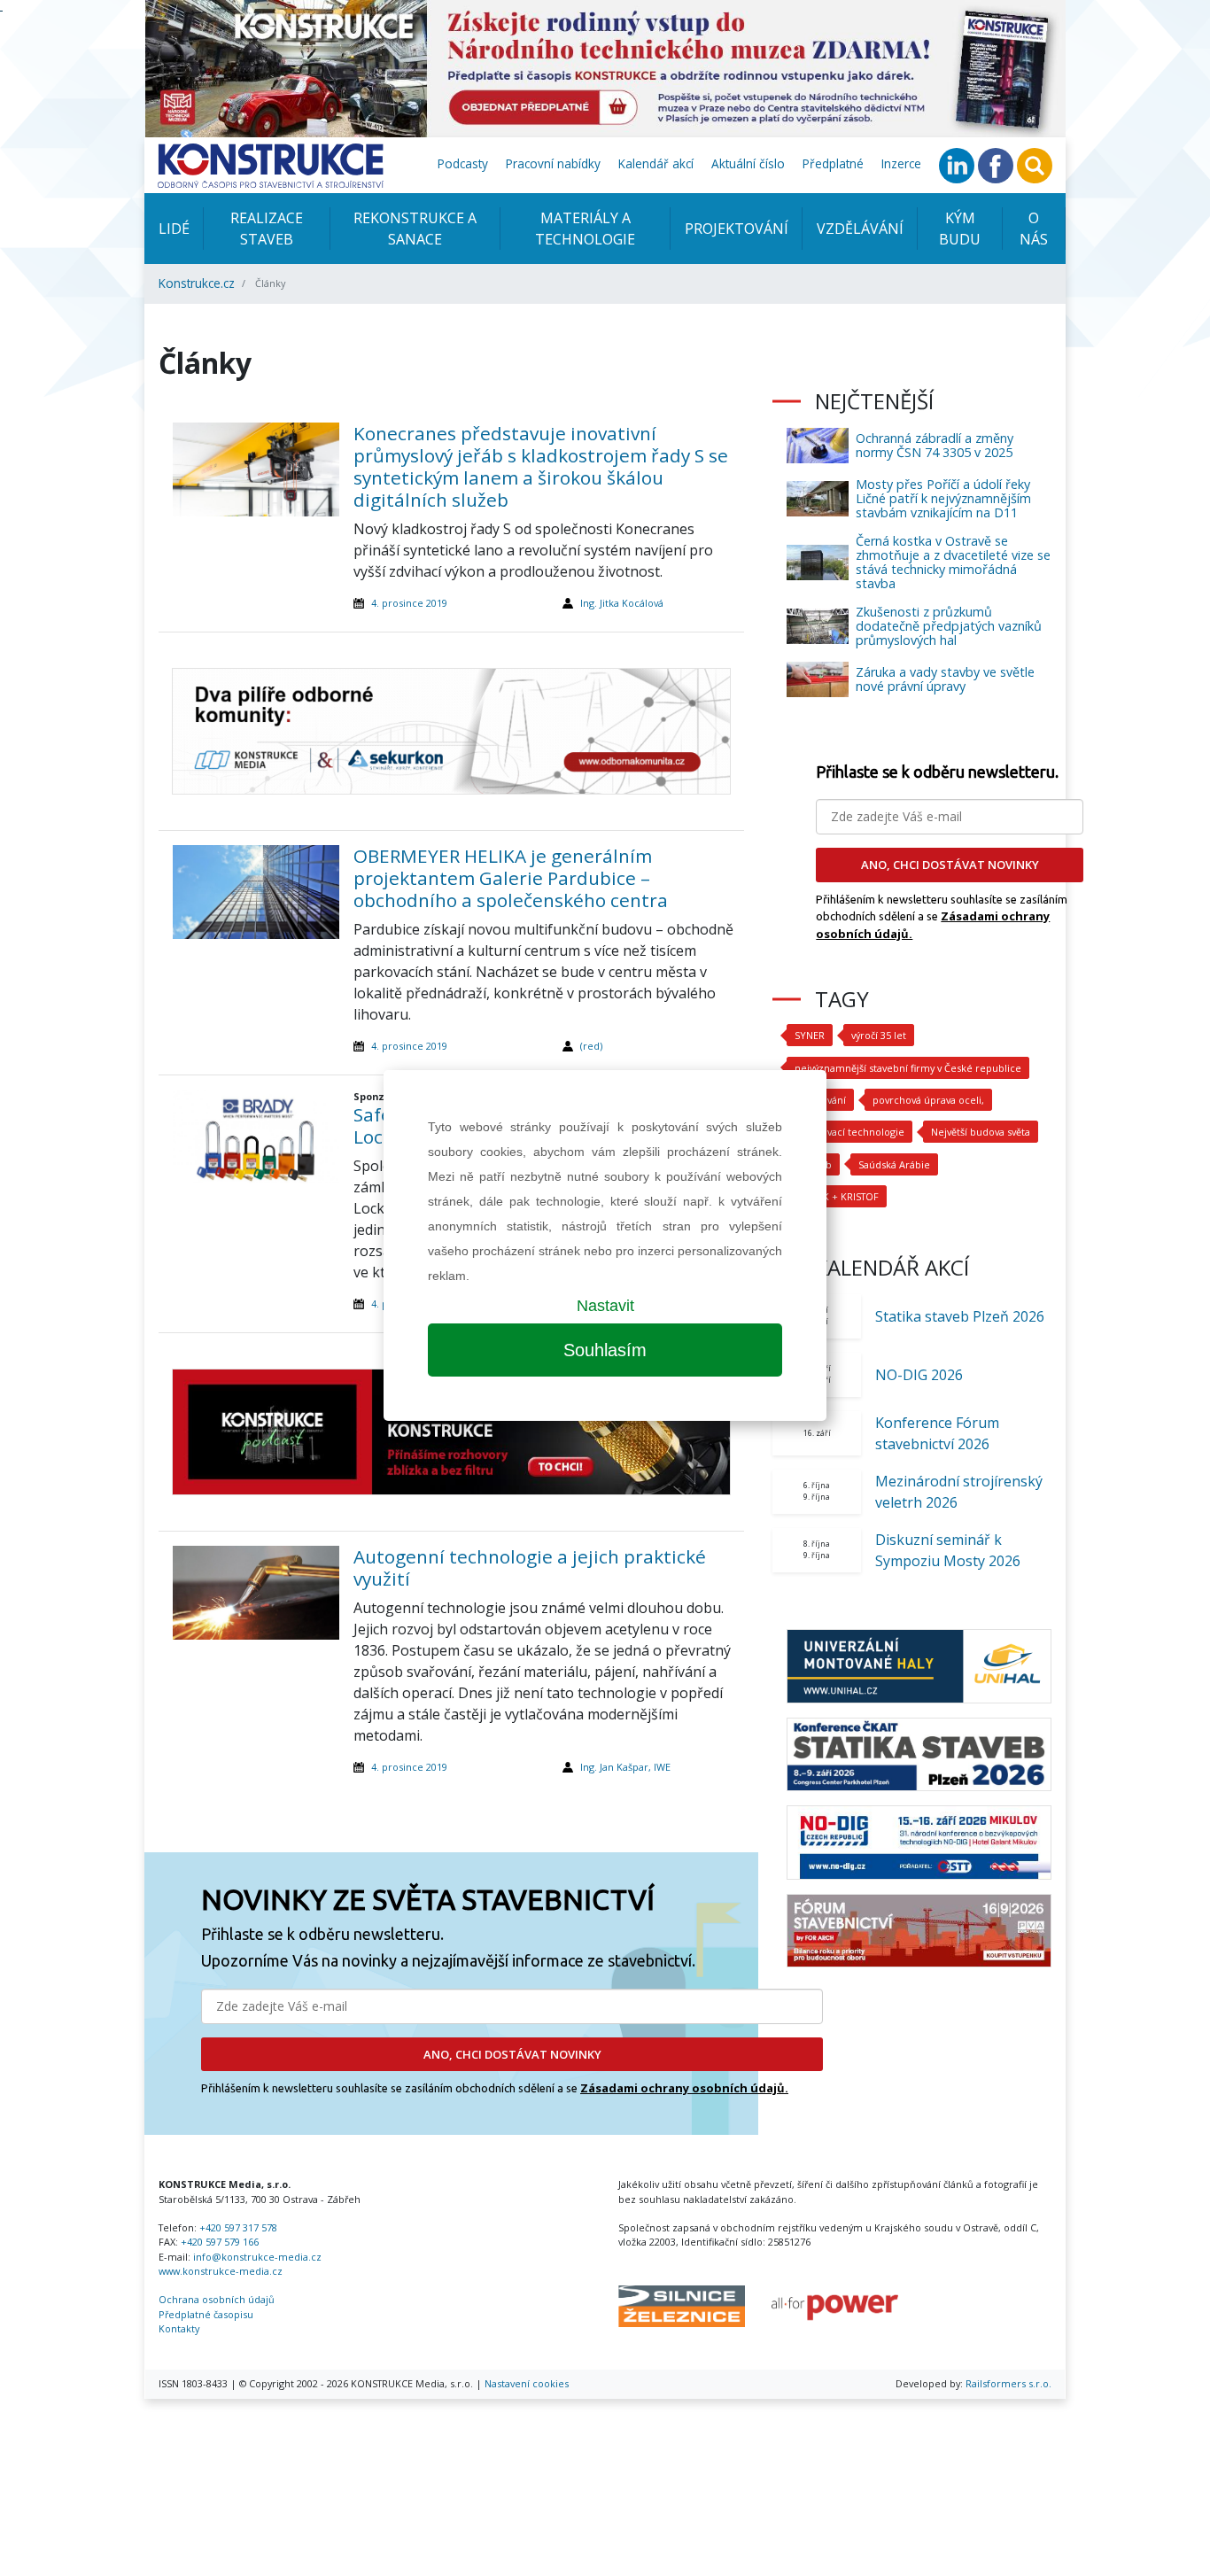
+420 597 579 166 (220, 2242)
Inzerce (901, 163)
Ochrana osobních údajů (217, 2299)
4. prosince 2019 (409, 603)
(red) (591, 1046)
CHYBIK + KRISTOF (837, 1196)
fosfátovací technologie (849, 1132)
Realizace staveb (267, 229)
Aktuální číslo (748, 163)
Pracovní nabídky (553, 163)
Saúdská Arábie (894, 1164)
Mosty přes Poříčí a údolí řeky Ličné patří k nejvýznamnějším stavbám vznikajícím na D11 (943, 498)
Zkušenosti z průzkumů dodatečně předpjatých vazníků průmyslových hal (949, 626)
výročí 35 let (879, 1035)
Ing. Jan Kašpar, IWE (625, 1767)
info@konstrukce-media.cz (257, 2257)
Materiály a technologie (585, 229)
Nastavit (605, 1306)
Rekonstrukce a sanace (415, 229)
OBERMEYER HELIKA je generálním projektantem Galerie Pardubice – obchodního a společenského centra (511, 878)
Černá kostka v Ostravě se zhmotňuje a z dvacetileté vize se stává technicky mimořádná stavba (953, 562)
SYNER (810, 1035)
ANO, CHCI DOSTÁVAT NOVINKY (512, 2054)
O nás (1034, 229)
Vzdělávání (860, 229)
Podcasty (463, 163)
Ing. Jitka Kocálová (622, 603)
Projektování (737, 229)
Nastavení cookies (527, 2383)
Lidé (174, 229)
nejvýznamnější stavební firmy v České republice (908, 1068)
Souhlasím (605, 1350)
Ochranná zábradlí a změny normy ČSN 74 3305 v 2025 (935, 445)
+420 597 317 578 (238, 2227)
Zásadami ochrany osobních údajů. (684, 2088)
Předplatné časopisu (206, 2314)
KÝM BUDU (960, 229)
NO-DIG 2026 (919, 1375)
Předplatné (833, 163)
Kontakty (179, 2328)
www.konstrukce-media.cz (221, 2271)
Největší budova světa (981, 1132)
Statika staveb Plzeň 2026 (960, 1316)
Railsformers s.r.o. (1008, 2383)
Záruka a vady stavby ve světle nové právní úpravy (945, 679)
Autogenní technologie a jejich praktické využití (530, 1567)
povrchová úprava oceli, (928, 1100)
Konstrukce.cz (197, 283)
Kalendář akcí (656, 163)
